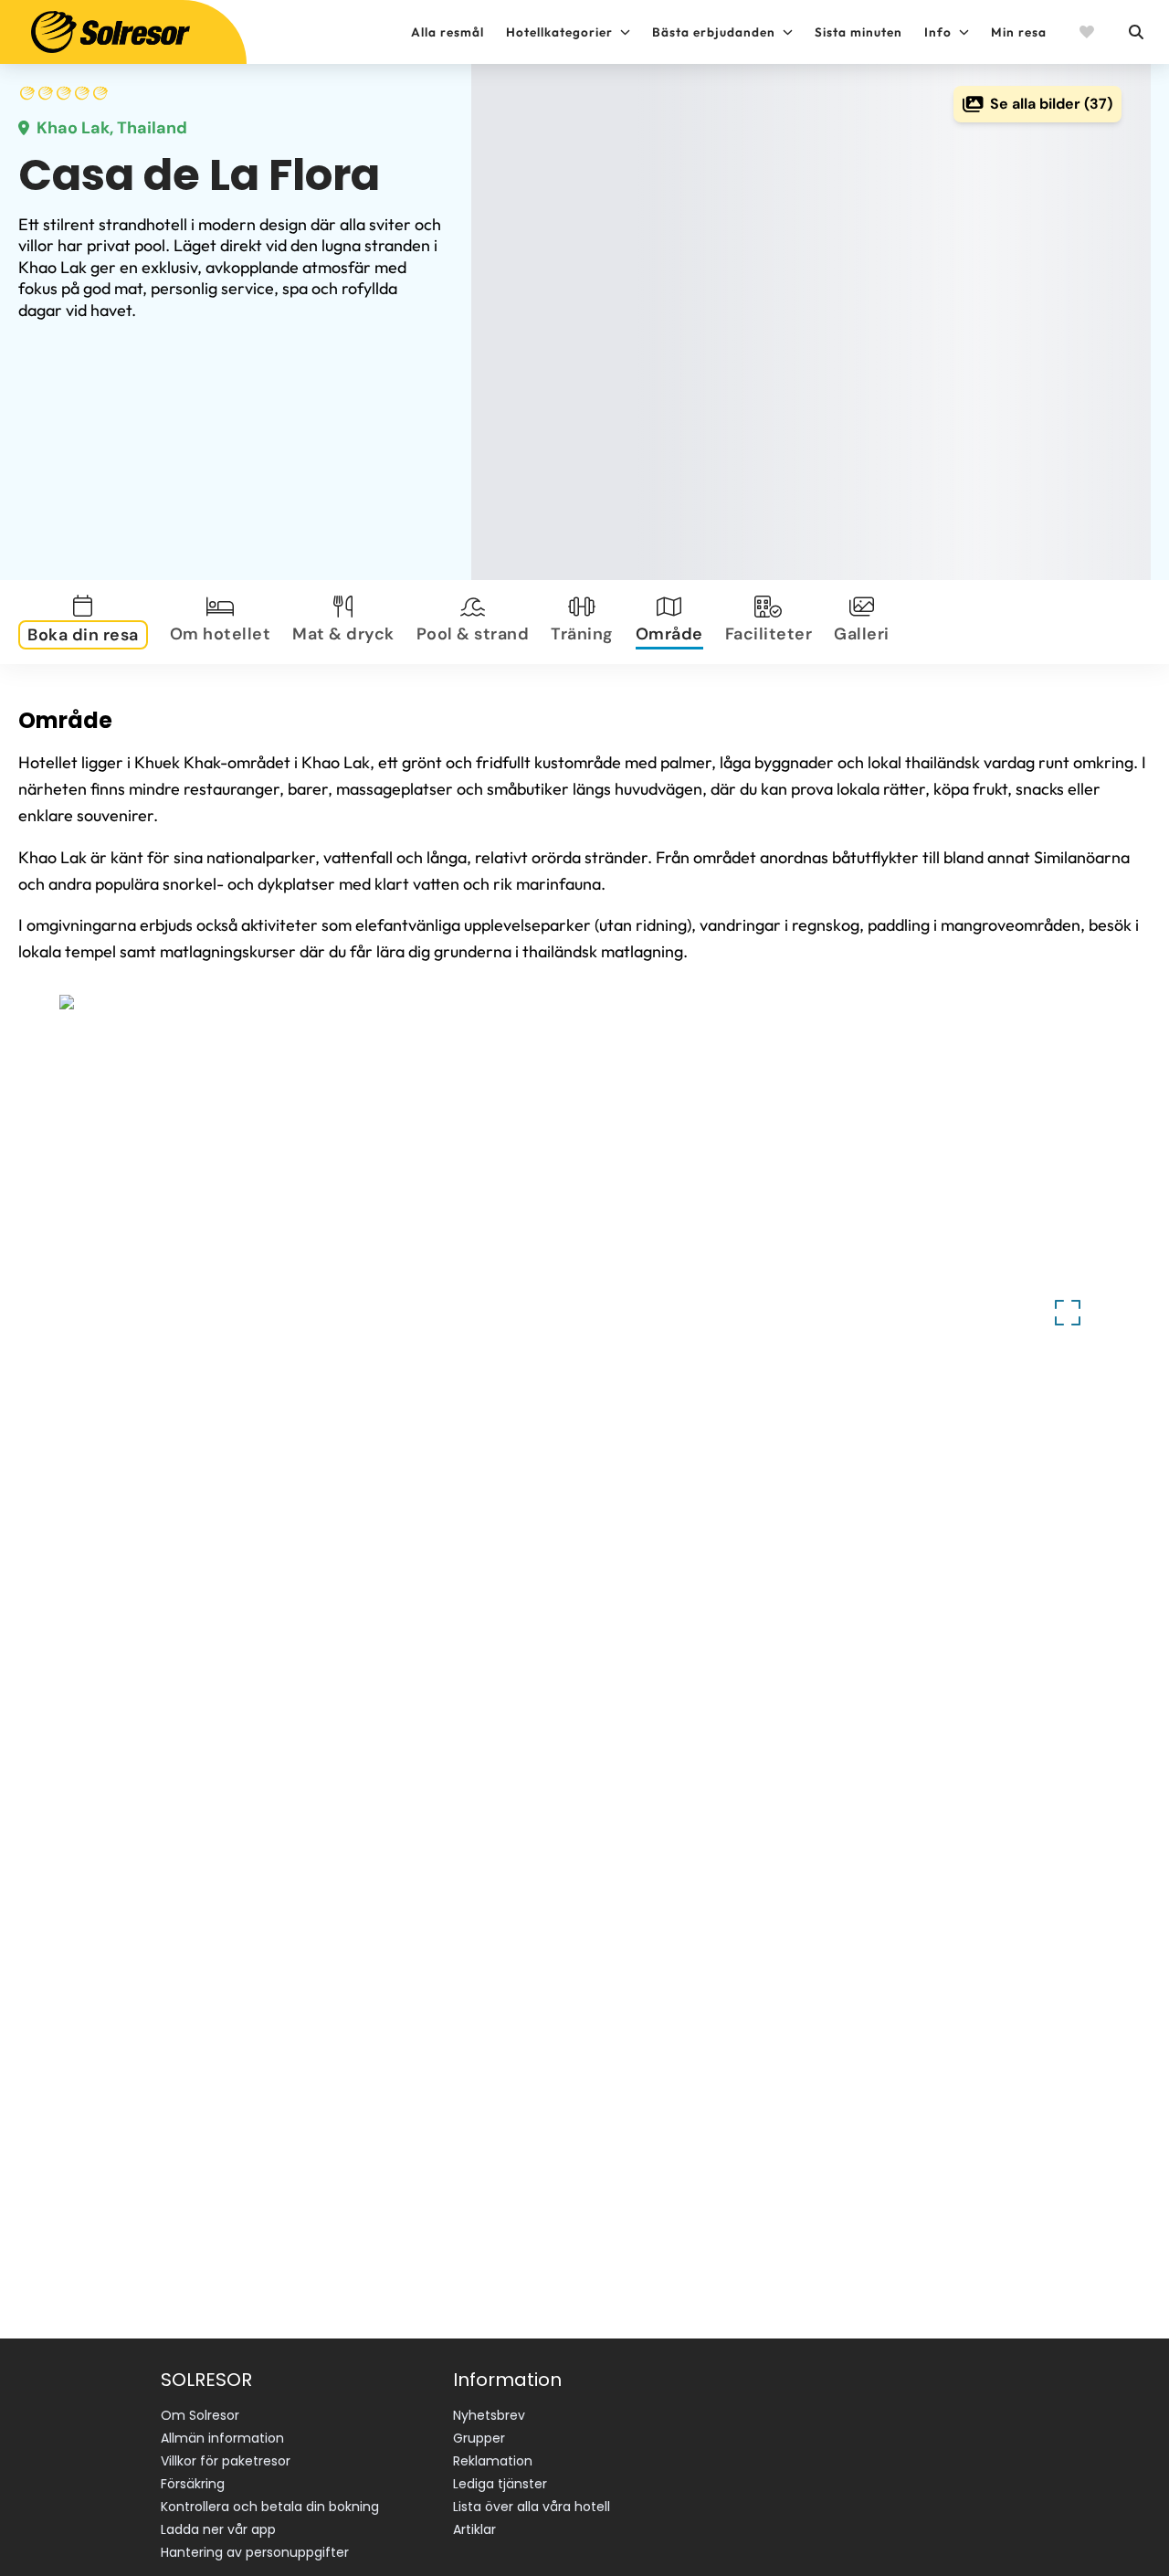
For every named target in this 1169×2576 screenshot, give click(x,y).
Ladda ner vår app (218, 2529)
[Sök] (1135, 32)
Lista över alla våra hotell (532, 2507)
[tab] (87, 622)
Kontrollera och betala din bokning (270, 2507)
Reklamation (493, 2461)
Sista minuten (858, 32)
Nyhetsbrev (489, 2415)
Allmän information (222, 2438)
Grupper (479, 2438)
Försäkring (193, 2484)
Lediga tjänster (500, 2484)
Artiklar (474, 2529)
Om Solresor (200, 2415)
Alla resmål (448, 32)
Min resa (1019, 32)
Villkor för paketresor (226, 2461)
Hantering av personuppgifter (255, 2552)
